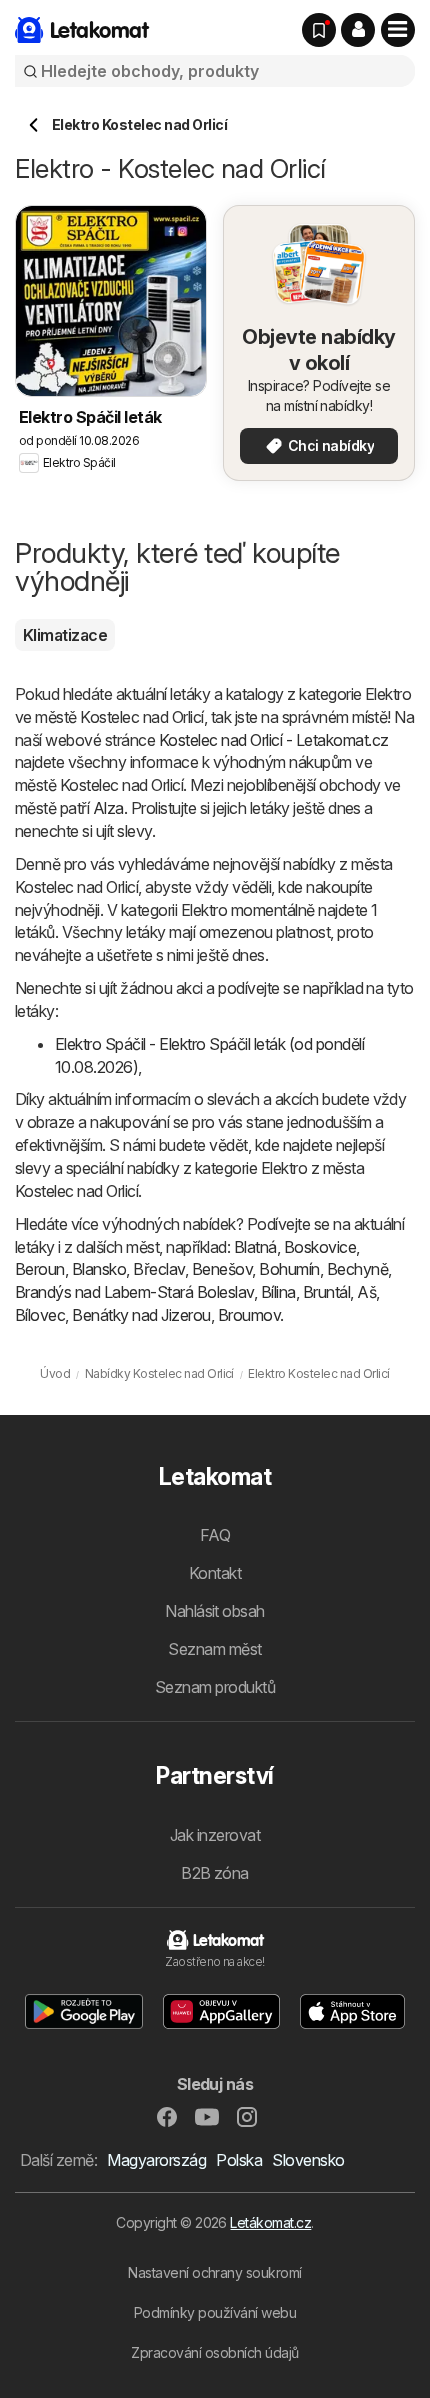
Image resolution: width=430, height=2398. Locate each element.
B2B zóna (215, 1873)
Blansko (99, 1269)
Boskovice (320, 1247)
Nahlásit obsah (215, 1611)
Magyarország (156, 2160)
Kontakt (215, 1573)
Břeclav (158, 1269)
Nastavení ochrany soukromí (215, 2272)
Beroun (40, 1269)
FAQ (215, 1535)
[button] (358, 30)
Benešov (222, 1269)
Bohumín (289, 1269)
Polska (239, 2160)
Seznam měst (214, 1649)
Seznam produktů (215, 1687)
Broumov (249, 1315)
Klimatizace (65, 635)
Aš (366, 1292)
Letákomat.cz (270, 2222)
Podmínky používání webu (215, 2312)
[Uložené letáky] (319, 30)
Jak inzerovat (215, 1835)
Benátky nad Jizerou (141, 1315)
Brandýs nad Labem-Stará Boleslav (134, 1292)
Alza (108, 808)
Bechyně (357, 1269)
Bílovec (40, 1315)
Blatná (255, 1247)
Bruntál (326, 1292)
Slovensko (308, 2160)
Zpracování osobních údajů (214, 2352)
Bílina (278, 1292)
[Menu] (398, 30)
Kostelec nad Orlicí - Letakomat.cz (274, 740)
